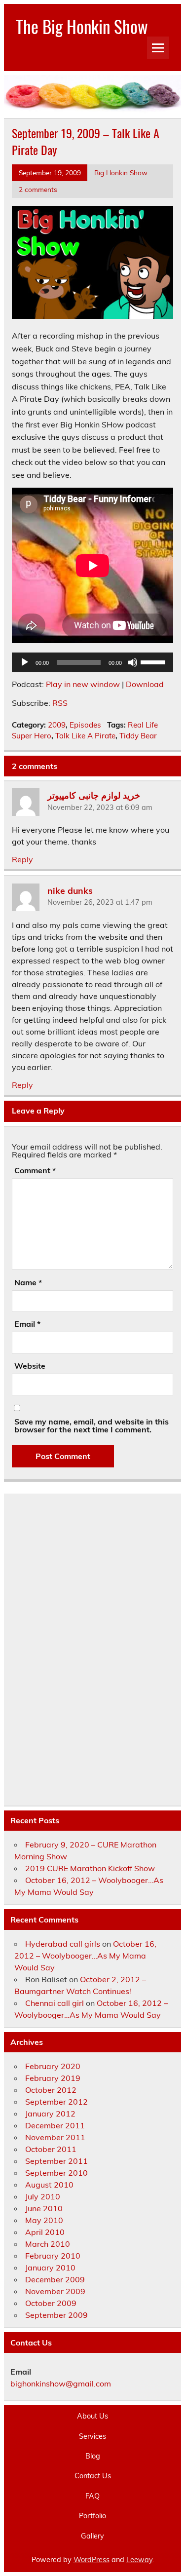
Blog (93, 2456)
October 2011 (51, 2149)
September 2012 (56, 2102)
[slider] (154, 661)
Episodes (85, 725)
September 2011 (56, 2161)
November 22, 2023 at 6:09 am (100, 807)
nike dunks (70, 890)
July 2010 (43, 2196)
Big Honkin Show (121, 173)
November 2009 (55, 2291)
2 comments (38, 189)
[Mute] (133, 662)
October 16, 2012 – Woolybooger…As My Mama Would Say (85, 1956)
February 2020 (53, 2066)
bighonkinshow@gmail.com (61, 2384)
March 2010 (48, 2244)
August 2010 (49, 2185)
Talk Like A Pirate (85, 736)
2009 (57, 725)
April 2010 (45, 2232)
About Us (92, 2416)
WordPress (92, 2560)
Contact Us (93, 2476)
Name (28, 1282)
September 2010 (56, 2173)
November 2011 (55, 2137)
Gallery (92, 2536)
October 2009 (51, 2303)
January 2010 (50, 2268)
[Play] (25, 662)
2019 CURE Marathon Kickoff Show (90, 1868)
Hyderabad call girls (63, 1944)
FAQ (92, 2496)
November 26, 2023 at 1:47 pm (100, 902)
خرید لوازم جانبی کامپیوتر (94, 795)
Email (27, 1324)
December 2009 (55, 2279)
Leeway (139, 2560)
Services (92, 2436)
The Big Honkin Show (82, 26)
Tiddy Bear (138, 736)
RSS (60, 703)
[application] (92, 662)
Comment (35, 1170)
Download (145, 684)
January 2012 (50, 2114)
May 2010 (44, 2220)
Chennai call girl (55, 2003)
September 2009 (56, 2315)
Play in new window (83, 684)
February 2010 (53, 2256)
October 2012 (51, 2090)
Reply (22, 859)
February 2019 (53, 2078)
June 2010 (44, 2208)
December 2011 (55, 2125)
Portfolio (92, 2516)
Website (30, 1366)
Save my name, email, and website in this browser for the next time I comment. (92, 1425)
